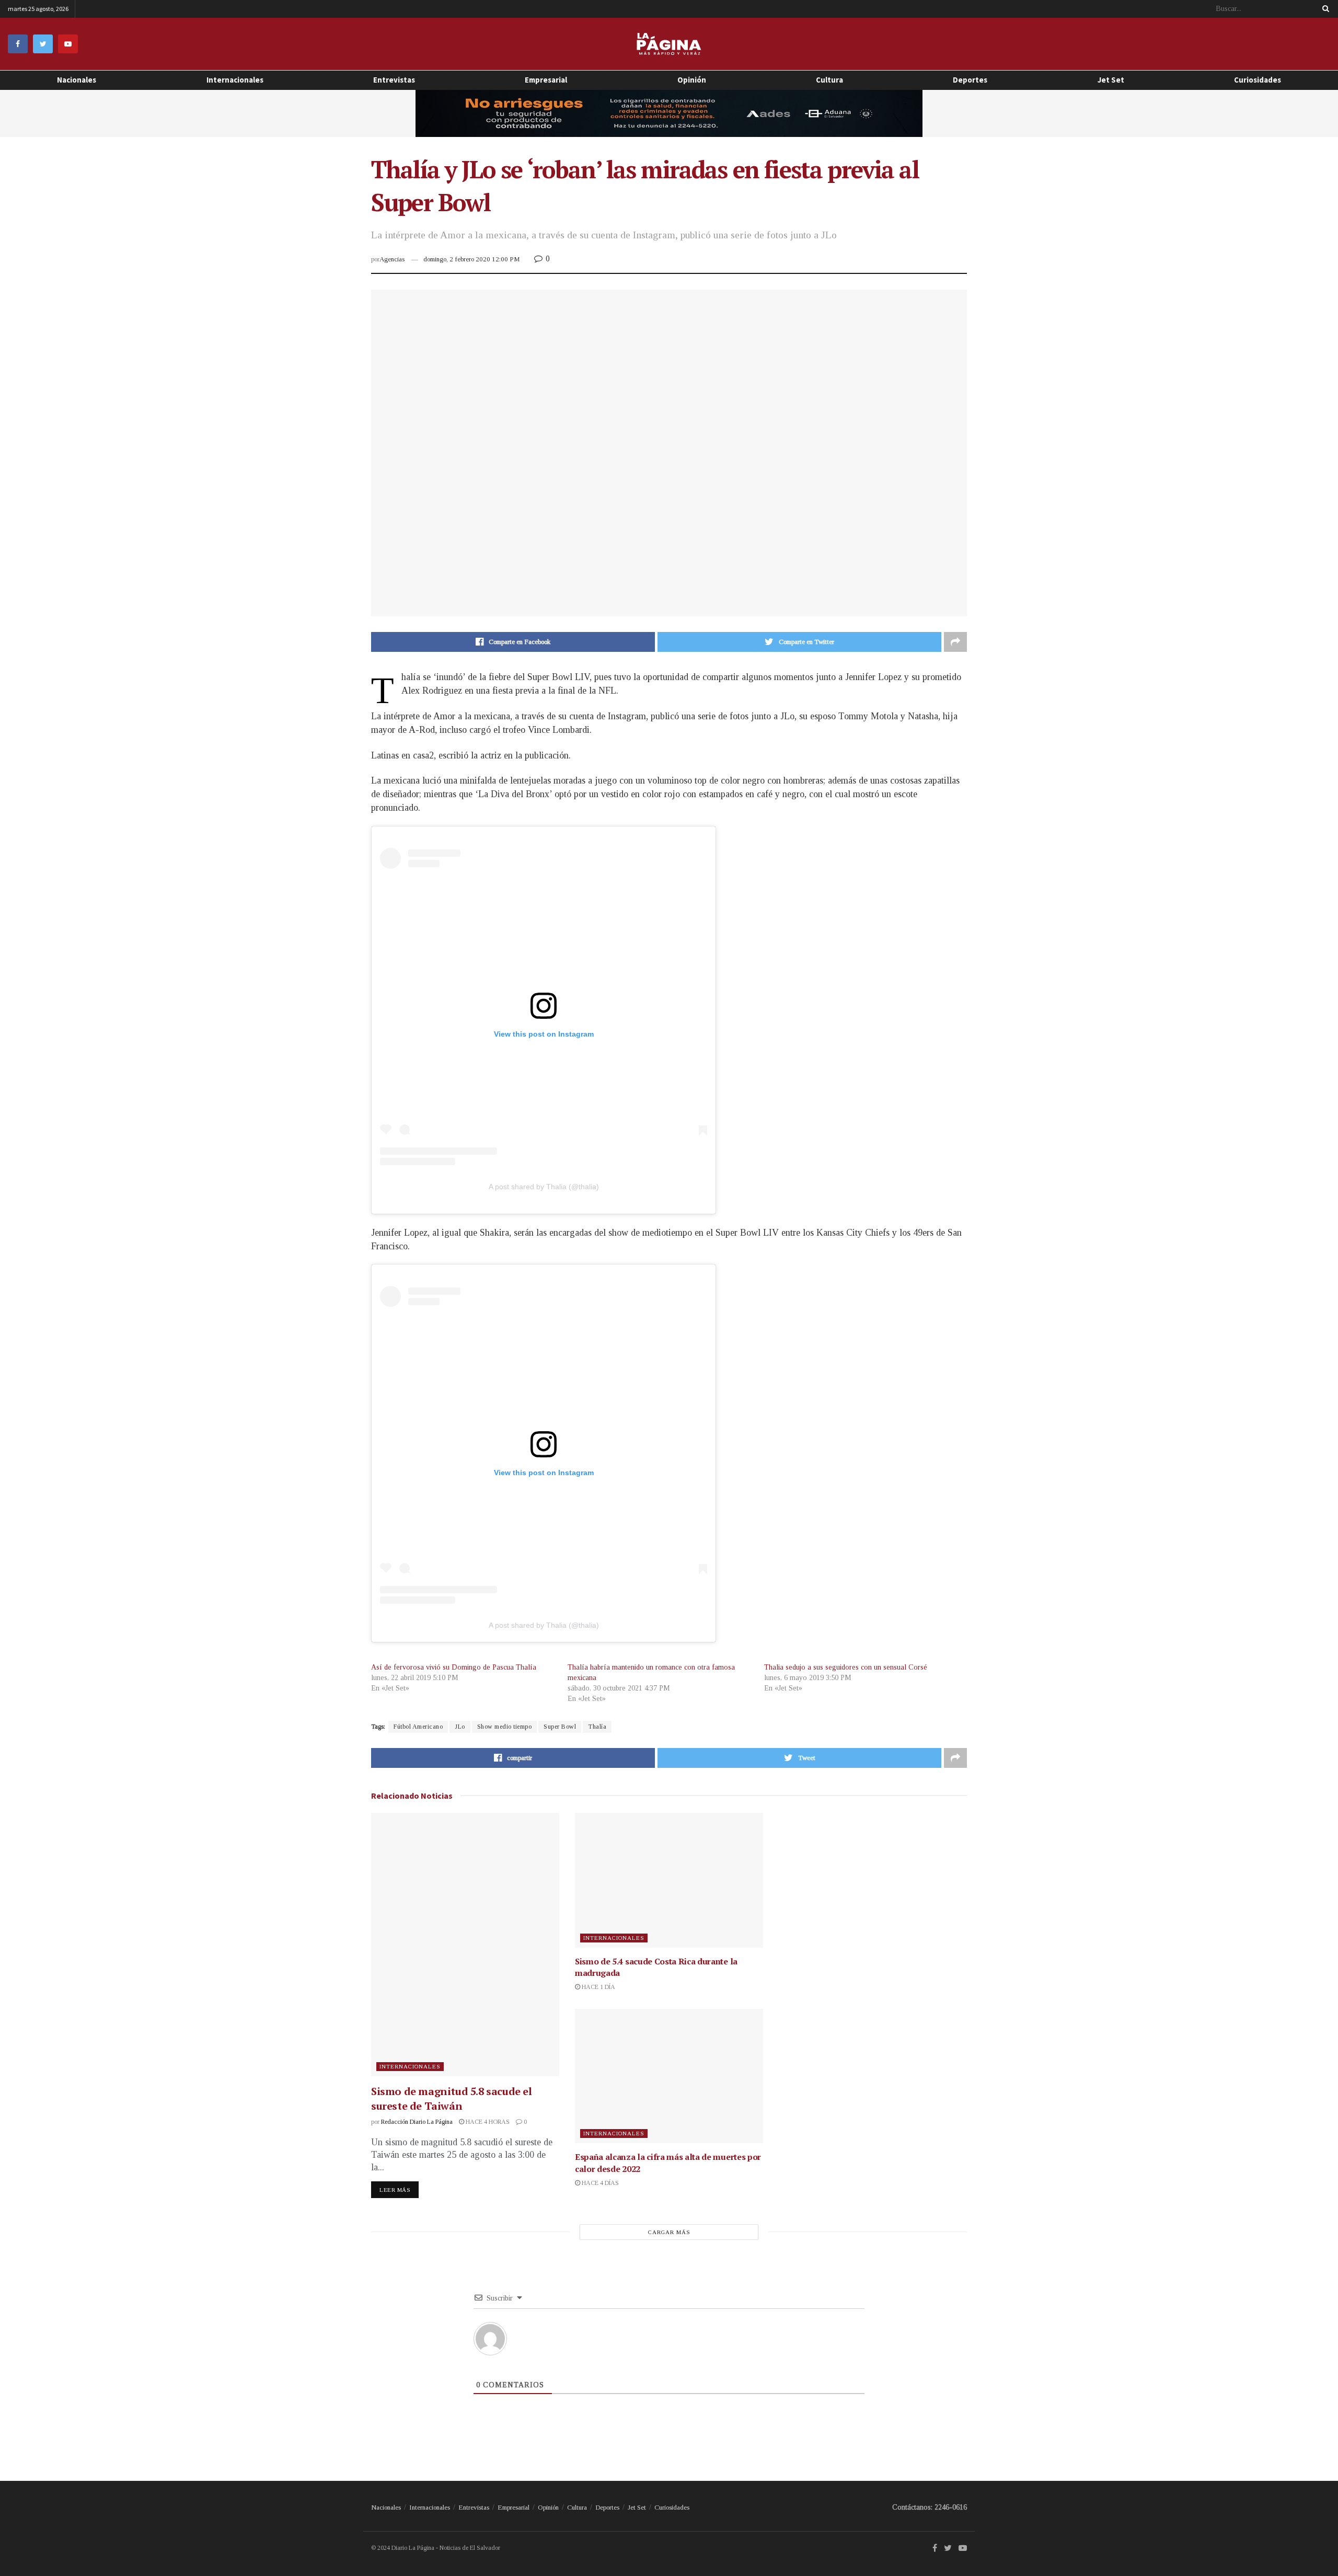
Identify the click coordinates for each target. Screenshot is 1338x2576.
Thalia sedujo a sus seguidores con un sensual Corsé (846, 1667)
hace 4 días (599, 2183)
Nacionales (77, 80)
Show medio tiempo (505, 1727)
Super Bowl (560, 1727)
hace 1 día (598, 1987)
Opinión (548, 2507)
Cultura (829, 80)
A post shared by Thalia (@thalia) (544, 1187)
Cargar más (669, 2232)
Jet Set (1111, 80)
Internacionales (235, 80)
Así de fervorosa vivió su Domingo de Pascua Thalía (454, 1667)
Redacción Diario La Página (417, 2122)
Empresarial (546, 80)
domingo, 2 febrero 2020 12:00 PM (471, 259)
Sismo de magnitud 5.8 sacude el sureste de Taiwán (452, 2098)
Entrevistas (394, 80)
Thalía (597, 1727)
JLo (460, 1727)
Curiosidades (1258, 80)
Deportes (970, 80)
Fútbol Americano (418, 1727)
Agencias (392, 259)
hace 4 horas (487, 2122)
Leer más (395, 2190)
